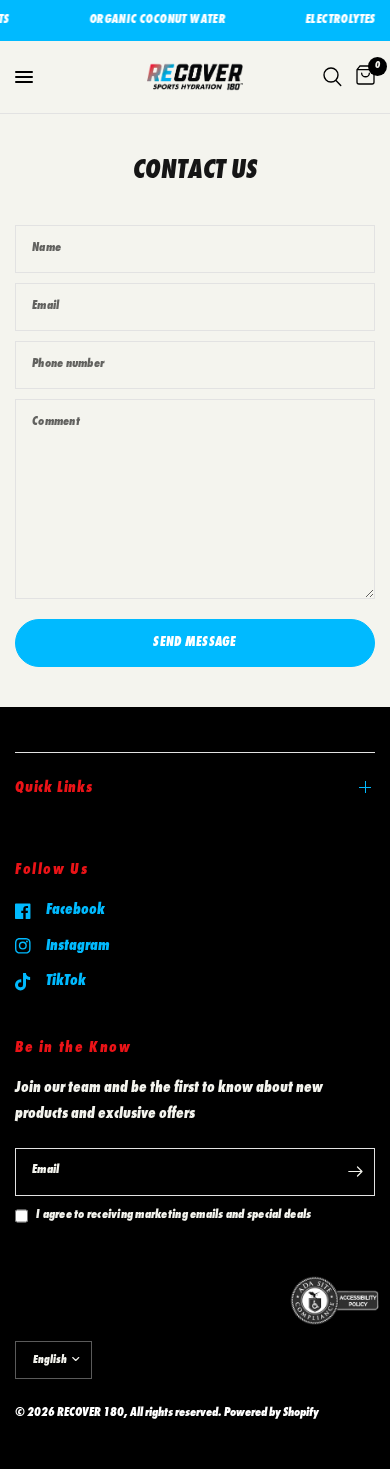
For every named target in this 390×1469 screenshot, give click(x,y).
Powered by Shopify (271, 1413)
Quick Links (54, 788)
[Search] (332, 77)
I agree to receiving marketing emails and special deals (173, 1215)
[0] (362, 77)
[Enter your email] (355, 1172)
